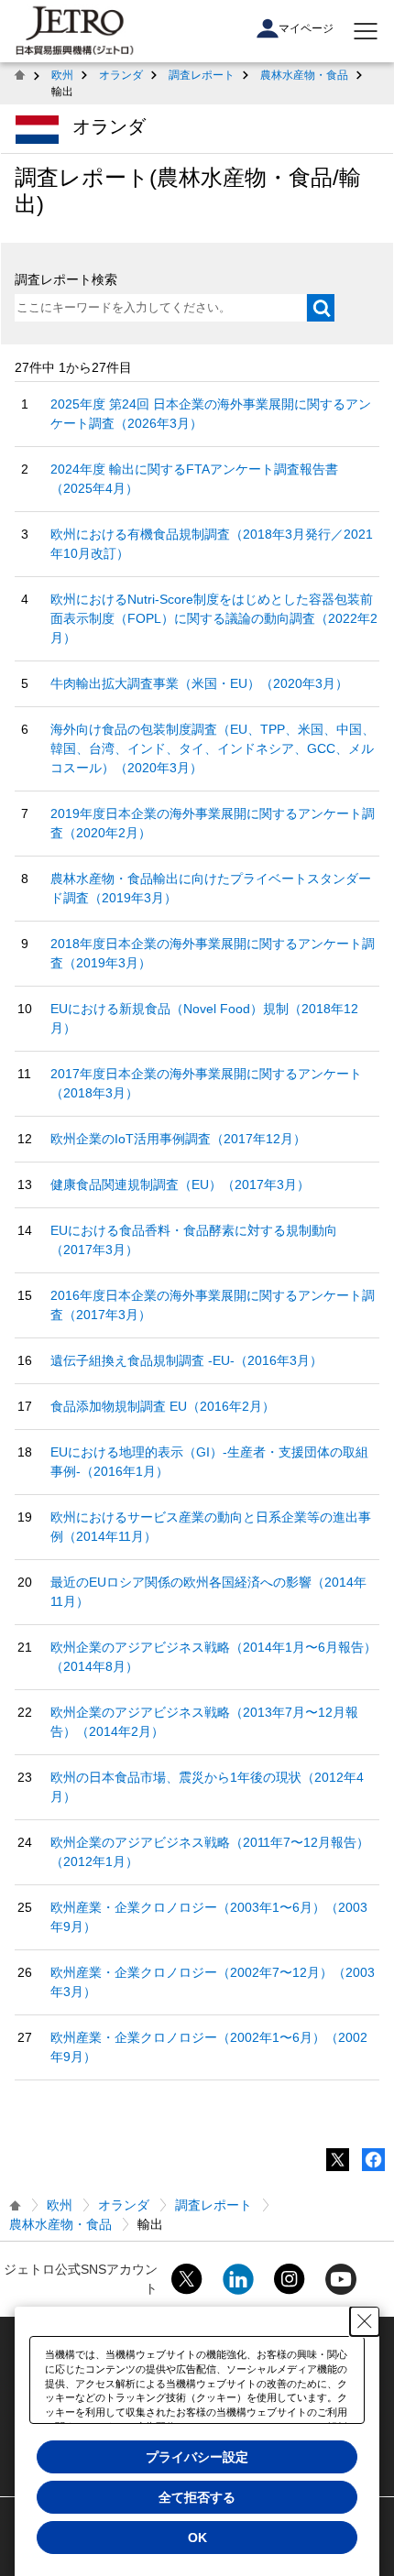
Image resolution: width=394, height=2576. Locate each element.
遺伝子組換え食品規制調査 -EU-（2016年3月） (186, 1360)
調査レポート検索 (66, 279)
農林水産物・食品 (304, 75)
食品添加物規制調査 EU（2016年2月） (163, 1406)
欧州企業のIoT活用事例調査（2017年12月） (178, 1139)
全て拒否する (197, 2497)
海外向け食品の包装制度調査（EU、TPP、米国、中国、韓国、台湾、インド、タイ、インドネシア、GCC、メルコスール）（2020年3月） (213, 748)
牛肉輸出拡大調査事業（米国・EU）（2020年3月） (199, 683)
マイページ (306, 28)
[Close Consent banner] (365, 2321)
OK (197, 2538)
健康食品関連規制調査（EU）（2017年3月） (180, 1184)
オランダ (121, 75)
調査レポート (202, 75)
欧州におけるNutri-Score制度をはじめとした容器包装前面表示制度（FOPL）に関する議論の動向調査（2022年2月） (214, 618)
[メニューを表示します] (366, 31)
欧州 (62, 75)
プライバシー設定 (197, 2457)
